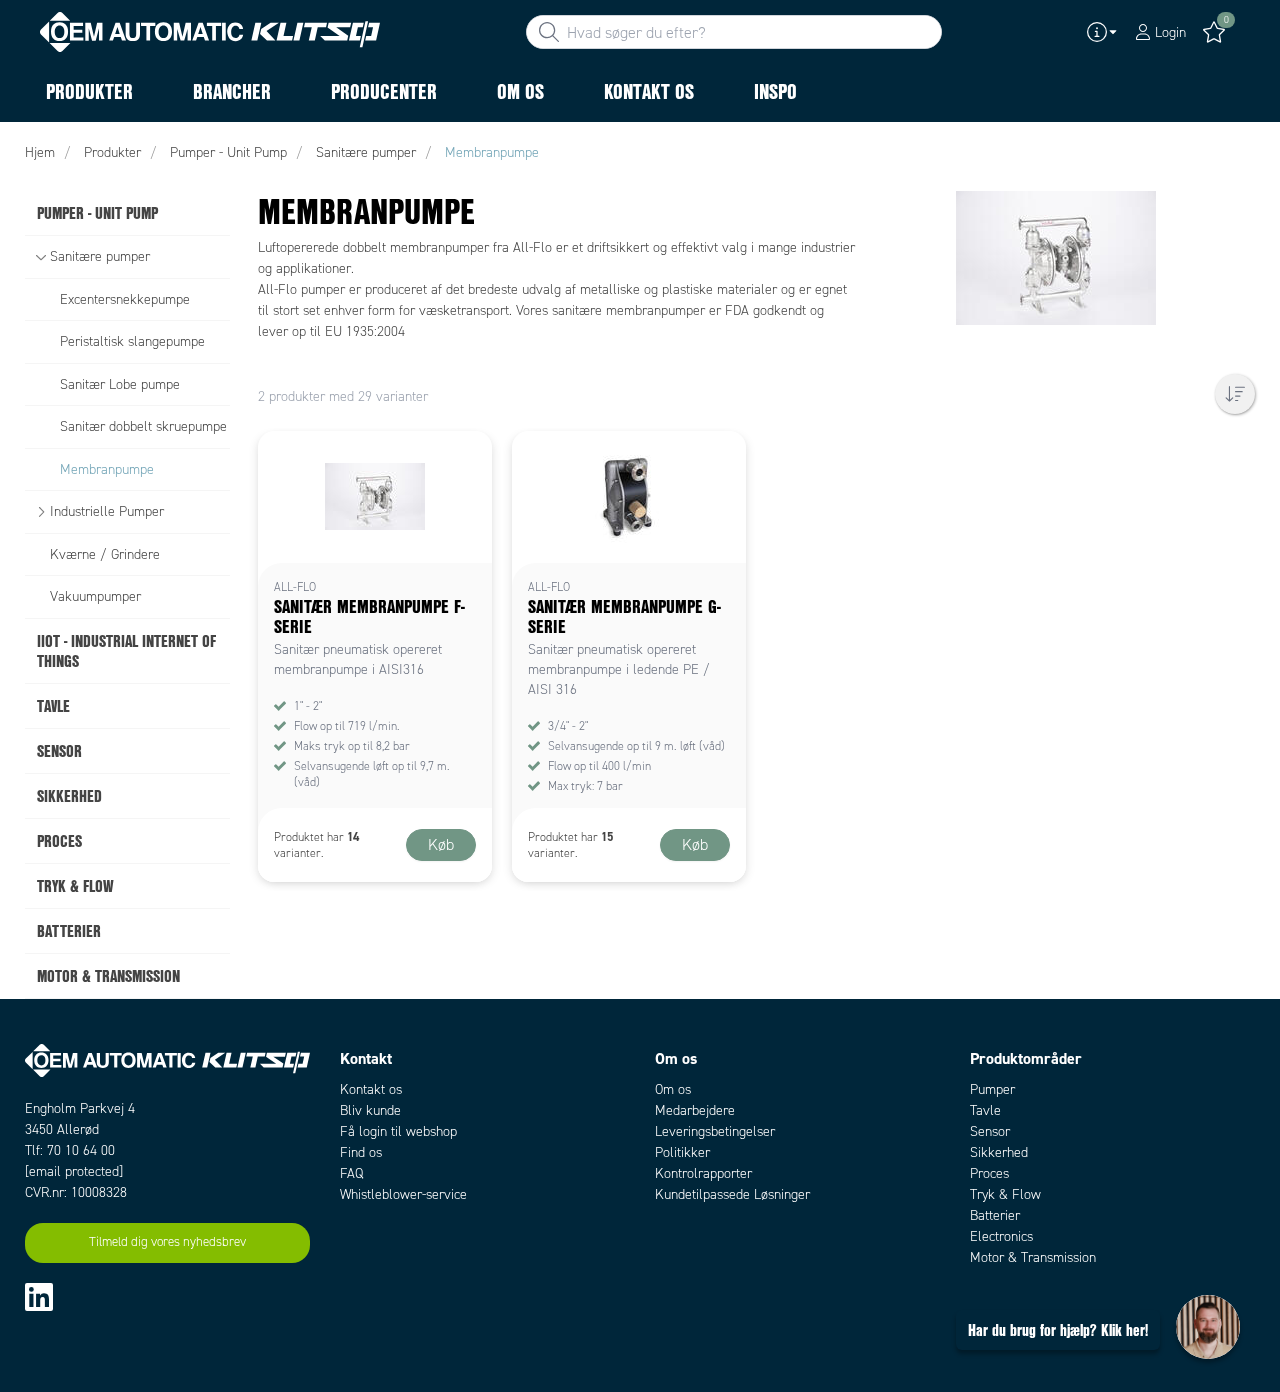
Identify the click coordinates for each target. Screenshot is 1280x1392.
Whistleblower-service (403, 1194)
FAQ (351, 1173)
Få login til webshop (398, 1131)
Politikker (682, 1152)
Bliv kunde (370, 1110)
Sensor (990, 1131)
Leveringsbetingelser (715, 1131)
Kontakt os (371, 1089)
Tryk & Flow (1005, 1194)
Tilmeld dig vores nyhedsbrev (167, 1242)
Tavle (985, 1110)
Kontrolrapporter (703, 1173)
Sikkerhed (999, 1152)
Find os (361, 1152)
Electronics (1001, 1236)
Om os (673, 1089)
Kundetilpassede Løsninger (732, 1194)
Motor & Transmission (1033, 1257)
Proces (989, 1173)
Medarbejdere (695, 1110)
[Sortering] (1235, 394)
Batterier (995, 1215)
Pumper (992, 1089)
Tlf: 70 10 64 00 (70, 1150)
